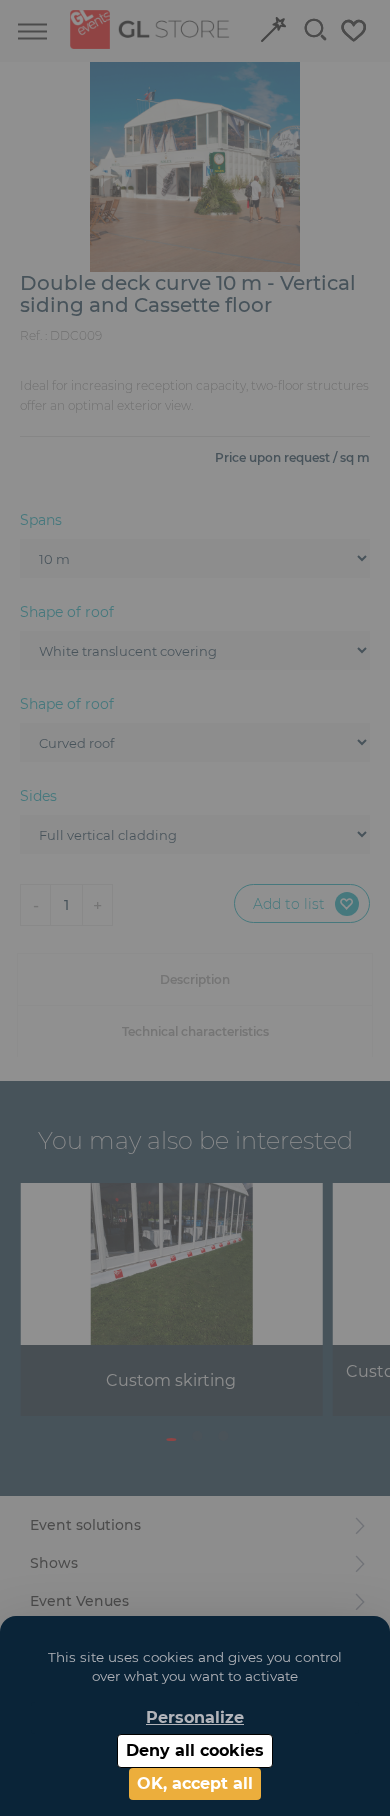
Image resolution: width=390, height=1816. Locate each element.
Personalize (195, 1717)
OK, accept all (195, 1783)
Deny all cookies (195, 1750)
